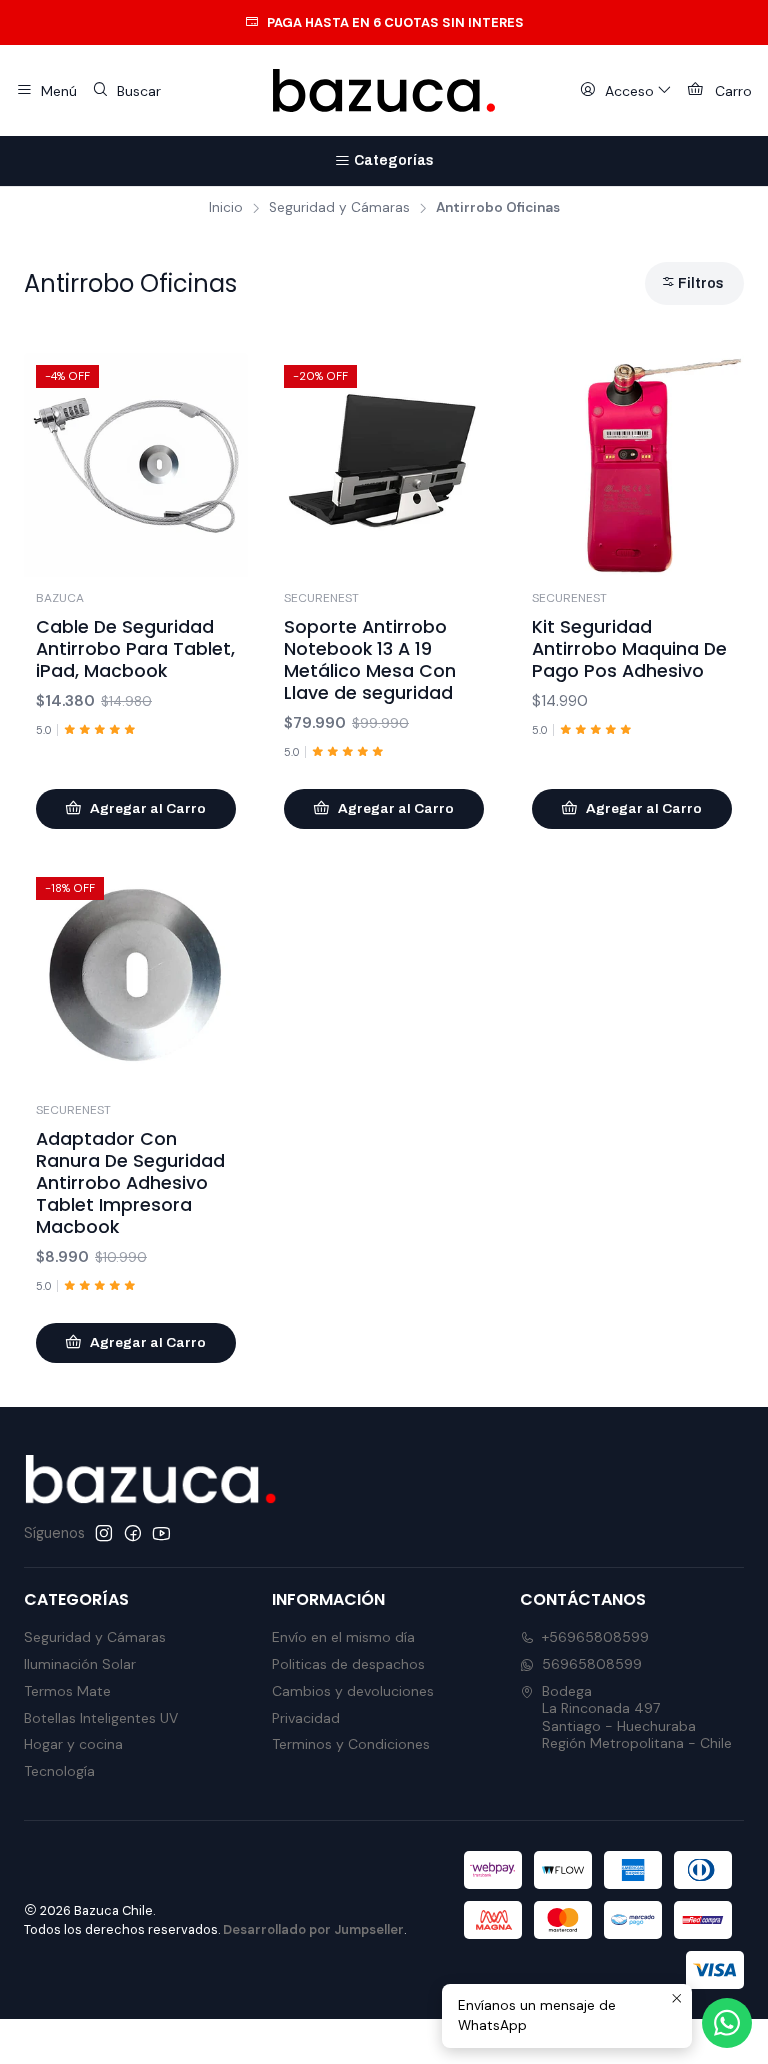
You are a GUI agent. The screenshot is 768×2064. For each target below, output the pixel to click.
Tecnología (59, 1771)
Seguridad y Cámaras (339, 208)
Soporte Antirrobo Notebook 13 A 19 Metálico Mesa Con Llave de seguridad (370, 660)
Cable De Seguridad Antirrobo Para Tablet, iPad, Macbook (135, 649)
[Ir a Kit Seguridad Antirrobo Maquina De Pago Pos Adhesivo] (632, 465)
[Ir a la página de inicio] (384, 90)
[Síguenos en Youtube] (161, 1533)
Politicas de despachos (348, 1664)
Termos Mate (67, 1691)
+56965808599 (595, 1637)
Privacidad (306, 1718)
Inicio (226, 208)
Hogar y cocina (73, 1744)
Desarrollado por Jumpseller (313, 1929)
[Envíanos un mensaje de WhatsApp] (727, 2023)
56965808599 (592, 1664)
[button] (694, 283)
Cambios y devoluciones (353, 1691)
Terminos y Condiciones (351, 1744)
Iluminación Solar (80, 1664)
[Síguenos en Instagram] (104, 1533)
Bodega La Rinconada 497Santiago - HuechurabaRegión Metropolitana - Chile (637, 1717)
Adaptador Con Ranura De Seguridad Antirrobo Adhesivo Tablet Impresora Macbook (130, 1183)
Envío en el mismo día (343, 1637)
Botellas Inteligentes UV (101, 1718)
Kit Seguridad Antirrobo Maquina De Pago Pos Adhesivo (629, 649)
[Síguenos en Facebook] (133, 1533)
